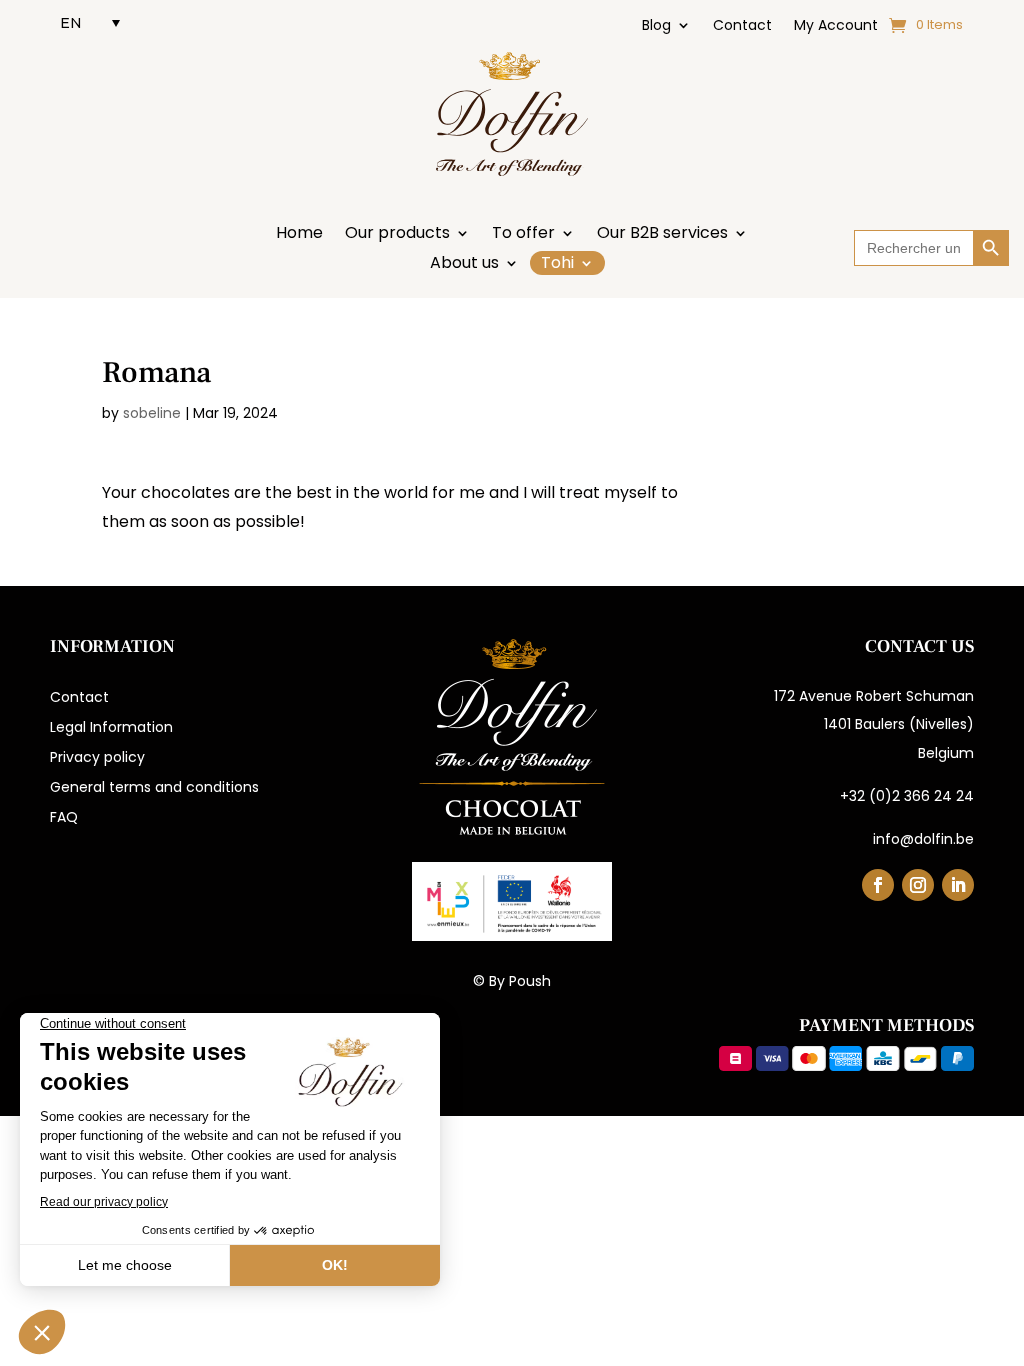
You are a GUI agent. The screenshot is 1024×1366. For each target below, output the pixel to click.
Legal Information (111, 728)
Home (299, 235)
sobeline (152, 413)
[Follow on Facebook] (878, 885)
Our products (397, 235)
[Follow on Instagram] (918, 885)
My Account (836, 26)
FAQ (64, 818)
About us (464, 265)
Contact (742, 26)
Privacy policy (97, 758)
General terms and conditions (154, 788)
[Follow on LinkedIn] (958, 885)
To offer (523, 235)
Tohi (557, 263)
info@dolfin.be (923, 839)
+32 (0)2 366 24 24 (907, 796)
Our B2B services (662, 235)
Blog (656, 26)
